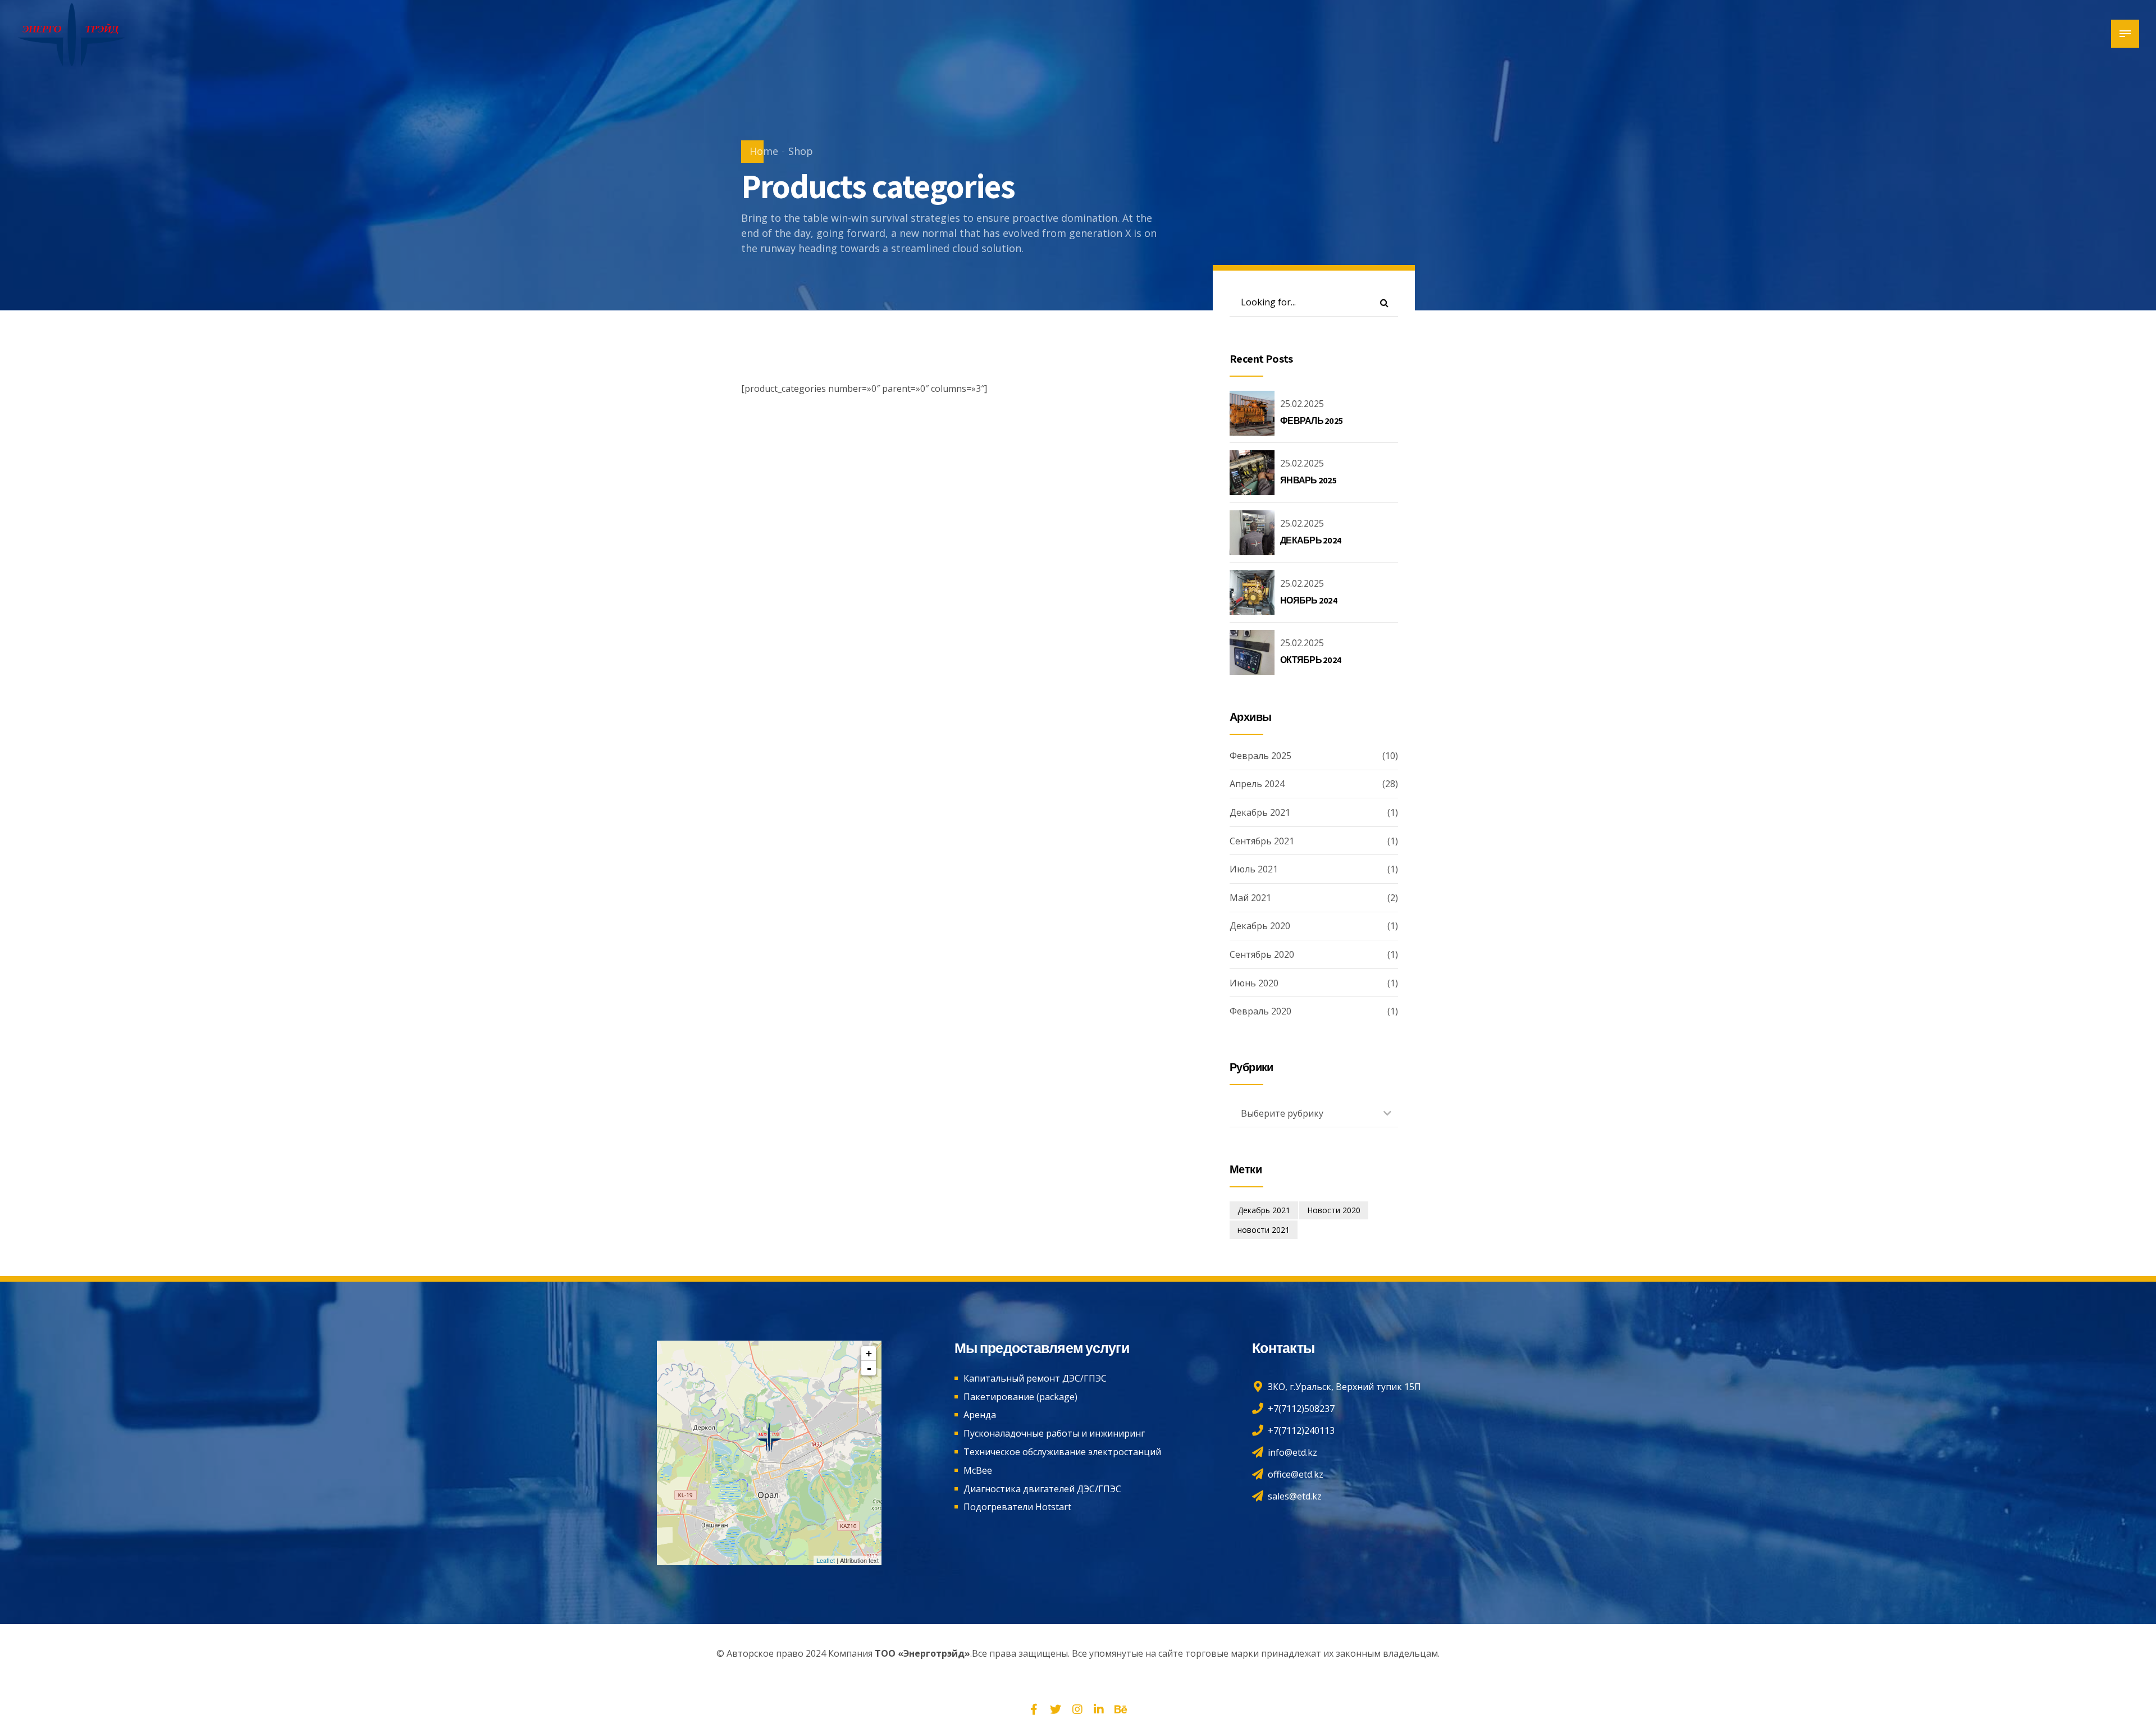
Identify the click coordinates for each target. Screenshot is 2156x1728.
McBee (978, 1470)
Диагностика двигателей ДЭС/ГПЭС (1042, 1489)
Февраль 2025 (1260, 756)
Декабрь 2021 (1260, 812)
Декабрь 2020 (1260, 926)
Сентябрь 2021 (1262, 841)
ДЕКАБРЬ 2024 (1311, 540)
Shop (801, 151)
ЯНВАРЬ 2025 (1308, 480)
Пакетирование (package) (1020, 1397)
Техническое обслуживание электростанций (1062, 1452)
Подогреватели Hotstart (1017, 1507)
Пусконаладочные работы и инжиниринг (1054, 1433)
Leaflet (826, 1560)
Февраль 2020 (1260, 1011)
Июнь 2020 (1254, 983)
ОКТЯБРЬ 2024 (1311, 660)
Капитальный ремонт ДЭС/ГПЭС (1035, 1378)
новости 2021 (1264, 1230)
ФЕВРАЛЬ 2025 (1311, 421)
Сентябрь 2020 (1262, 954)
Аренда (980, 1415)
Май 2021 (1250, 898)
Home (764, 151)
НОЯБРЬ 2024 (1309, 600)
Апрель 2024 (1257, 784)
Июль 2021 (1254, 869)
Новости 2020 (1334, 1210)
